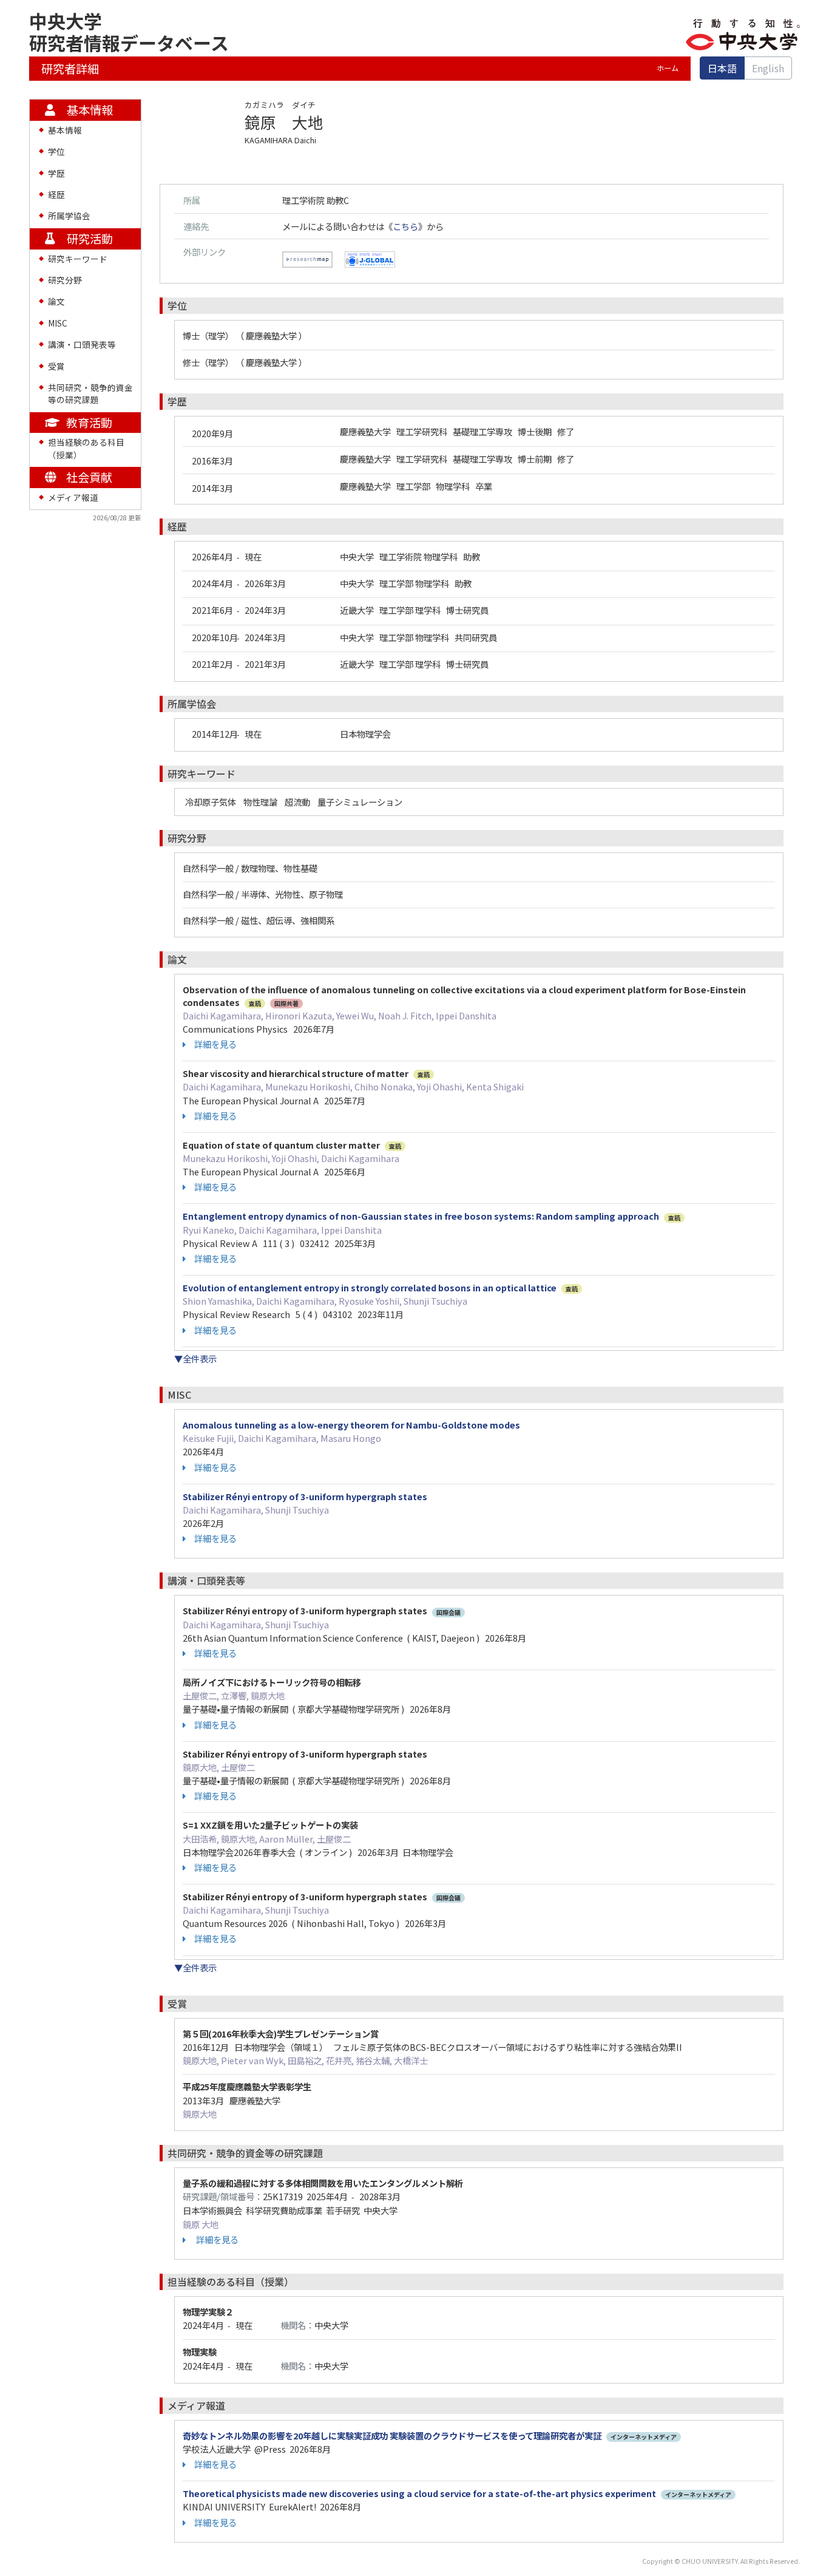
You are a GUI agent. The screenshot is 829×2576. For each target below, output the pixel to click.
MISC (58, 323)
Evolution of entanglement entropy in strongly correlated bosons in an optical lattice (370, 1287)
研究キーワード (78, 259)
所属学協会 (69, 216)
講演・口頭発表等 (82, 344)
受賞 (56, 366)
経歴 (56, 194)
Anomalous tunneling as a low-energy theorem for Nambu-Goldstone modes (351, 1425)
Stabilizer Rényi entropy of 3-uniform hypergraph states (305, 1496)
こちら (405, 226)
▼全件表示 (195, 1358)
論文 (56, 301)
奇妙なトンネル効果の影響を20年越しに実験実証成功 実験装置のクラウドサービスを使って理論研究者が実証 (392, 2435)
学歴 (56, 173)
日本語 (722, 68)
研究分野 (65, 280)
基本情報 (65, 130)
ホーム (668, 68)
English (768, 68)
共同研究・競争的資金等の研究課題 (90, 393)
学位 (56, 151)
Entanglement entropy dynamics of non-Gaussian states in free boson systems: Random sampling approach (421, 1216)
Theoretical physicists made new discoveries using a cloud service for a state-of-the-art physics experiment (419, 2493)
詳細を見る (215, 1044)
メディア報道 (73, 497)
